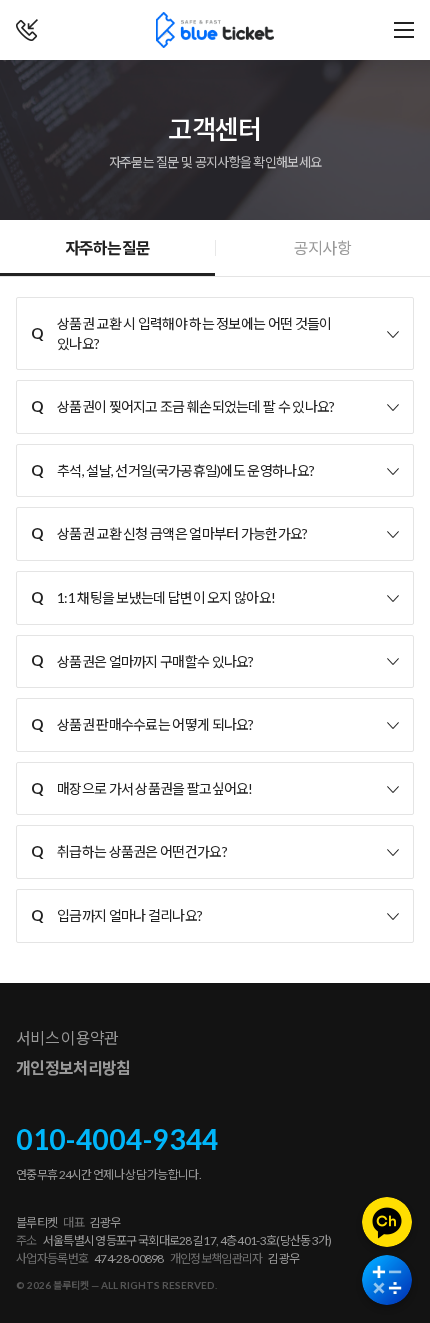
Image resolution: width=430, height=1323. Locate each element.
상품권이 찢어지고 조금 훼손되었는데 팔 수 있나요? (182, 406)
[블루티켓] (215, 30)
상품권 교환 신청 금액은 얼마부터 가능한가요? (169, 533)
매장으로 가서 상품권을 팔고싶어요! (142, 788)
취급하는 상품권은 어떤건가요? (129, 851)
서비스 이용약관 (67, 1037)
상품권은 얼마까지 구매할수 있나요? (142, 660)
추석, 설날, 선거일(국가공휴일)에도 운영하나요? (172, 470)
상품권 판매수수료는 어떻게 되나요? (142, 724)
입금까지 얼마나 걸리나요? (116, 915)
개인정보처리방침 (73, 1067)
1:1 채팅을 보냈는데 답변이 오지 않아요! (153, 597)
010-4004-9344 (117, 1139)
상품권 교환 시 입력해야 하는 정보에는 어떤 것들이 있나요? (181, 333)
